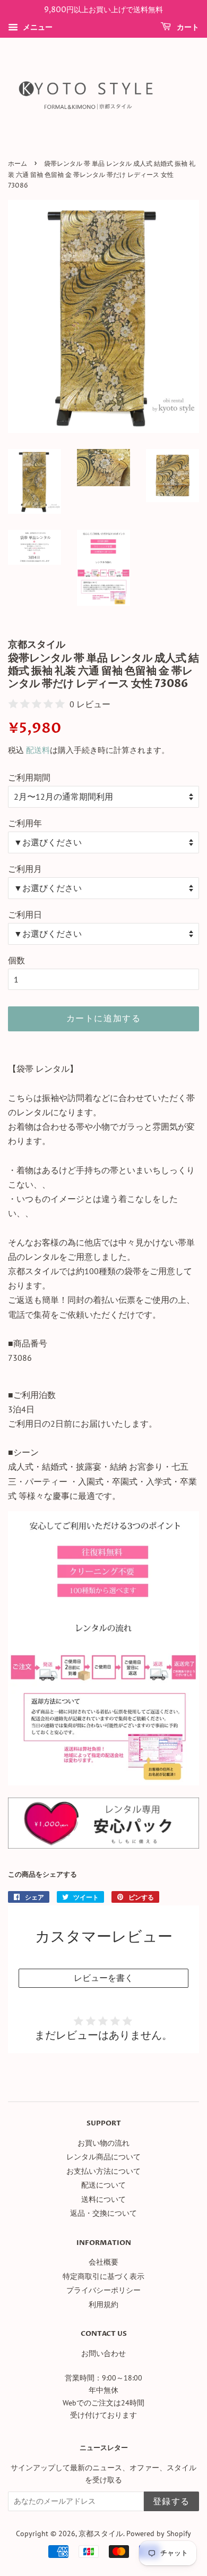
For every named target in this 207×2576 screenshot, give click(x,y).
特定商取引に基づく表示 (103, 2276)
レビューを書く (103, 1978)
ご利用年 (25, 823)
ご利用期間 (29, 777)
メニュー (37, 27)
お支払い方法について (103, 2171)
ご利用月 (25, 869)
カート (187, 27)
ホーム (18, 164)
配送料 (38, 750)
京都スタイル (101, 2533)
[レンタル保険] (103, 1845)
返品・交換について (103, 2213)
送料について (103, 2199)
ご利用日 (25, 914)
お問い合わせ (103, 2353)
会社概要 (103, 2262)
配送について (103, 2185)
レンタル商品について (103, 2157)
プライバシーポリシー (103, 2290)
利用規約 (103, 2304)
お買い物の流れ (103, 2143)
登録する (171, 2502)
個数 (16, 960)
